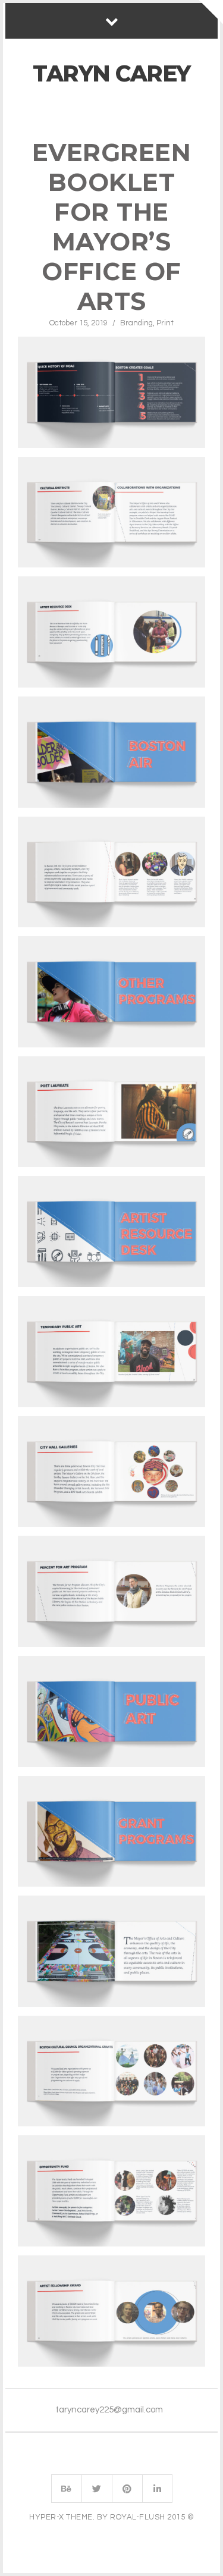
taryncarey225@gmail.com (109, 2410)
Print (165, 323)
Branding (136, 323)
